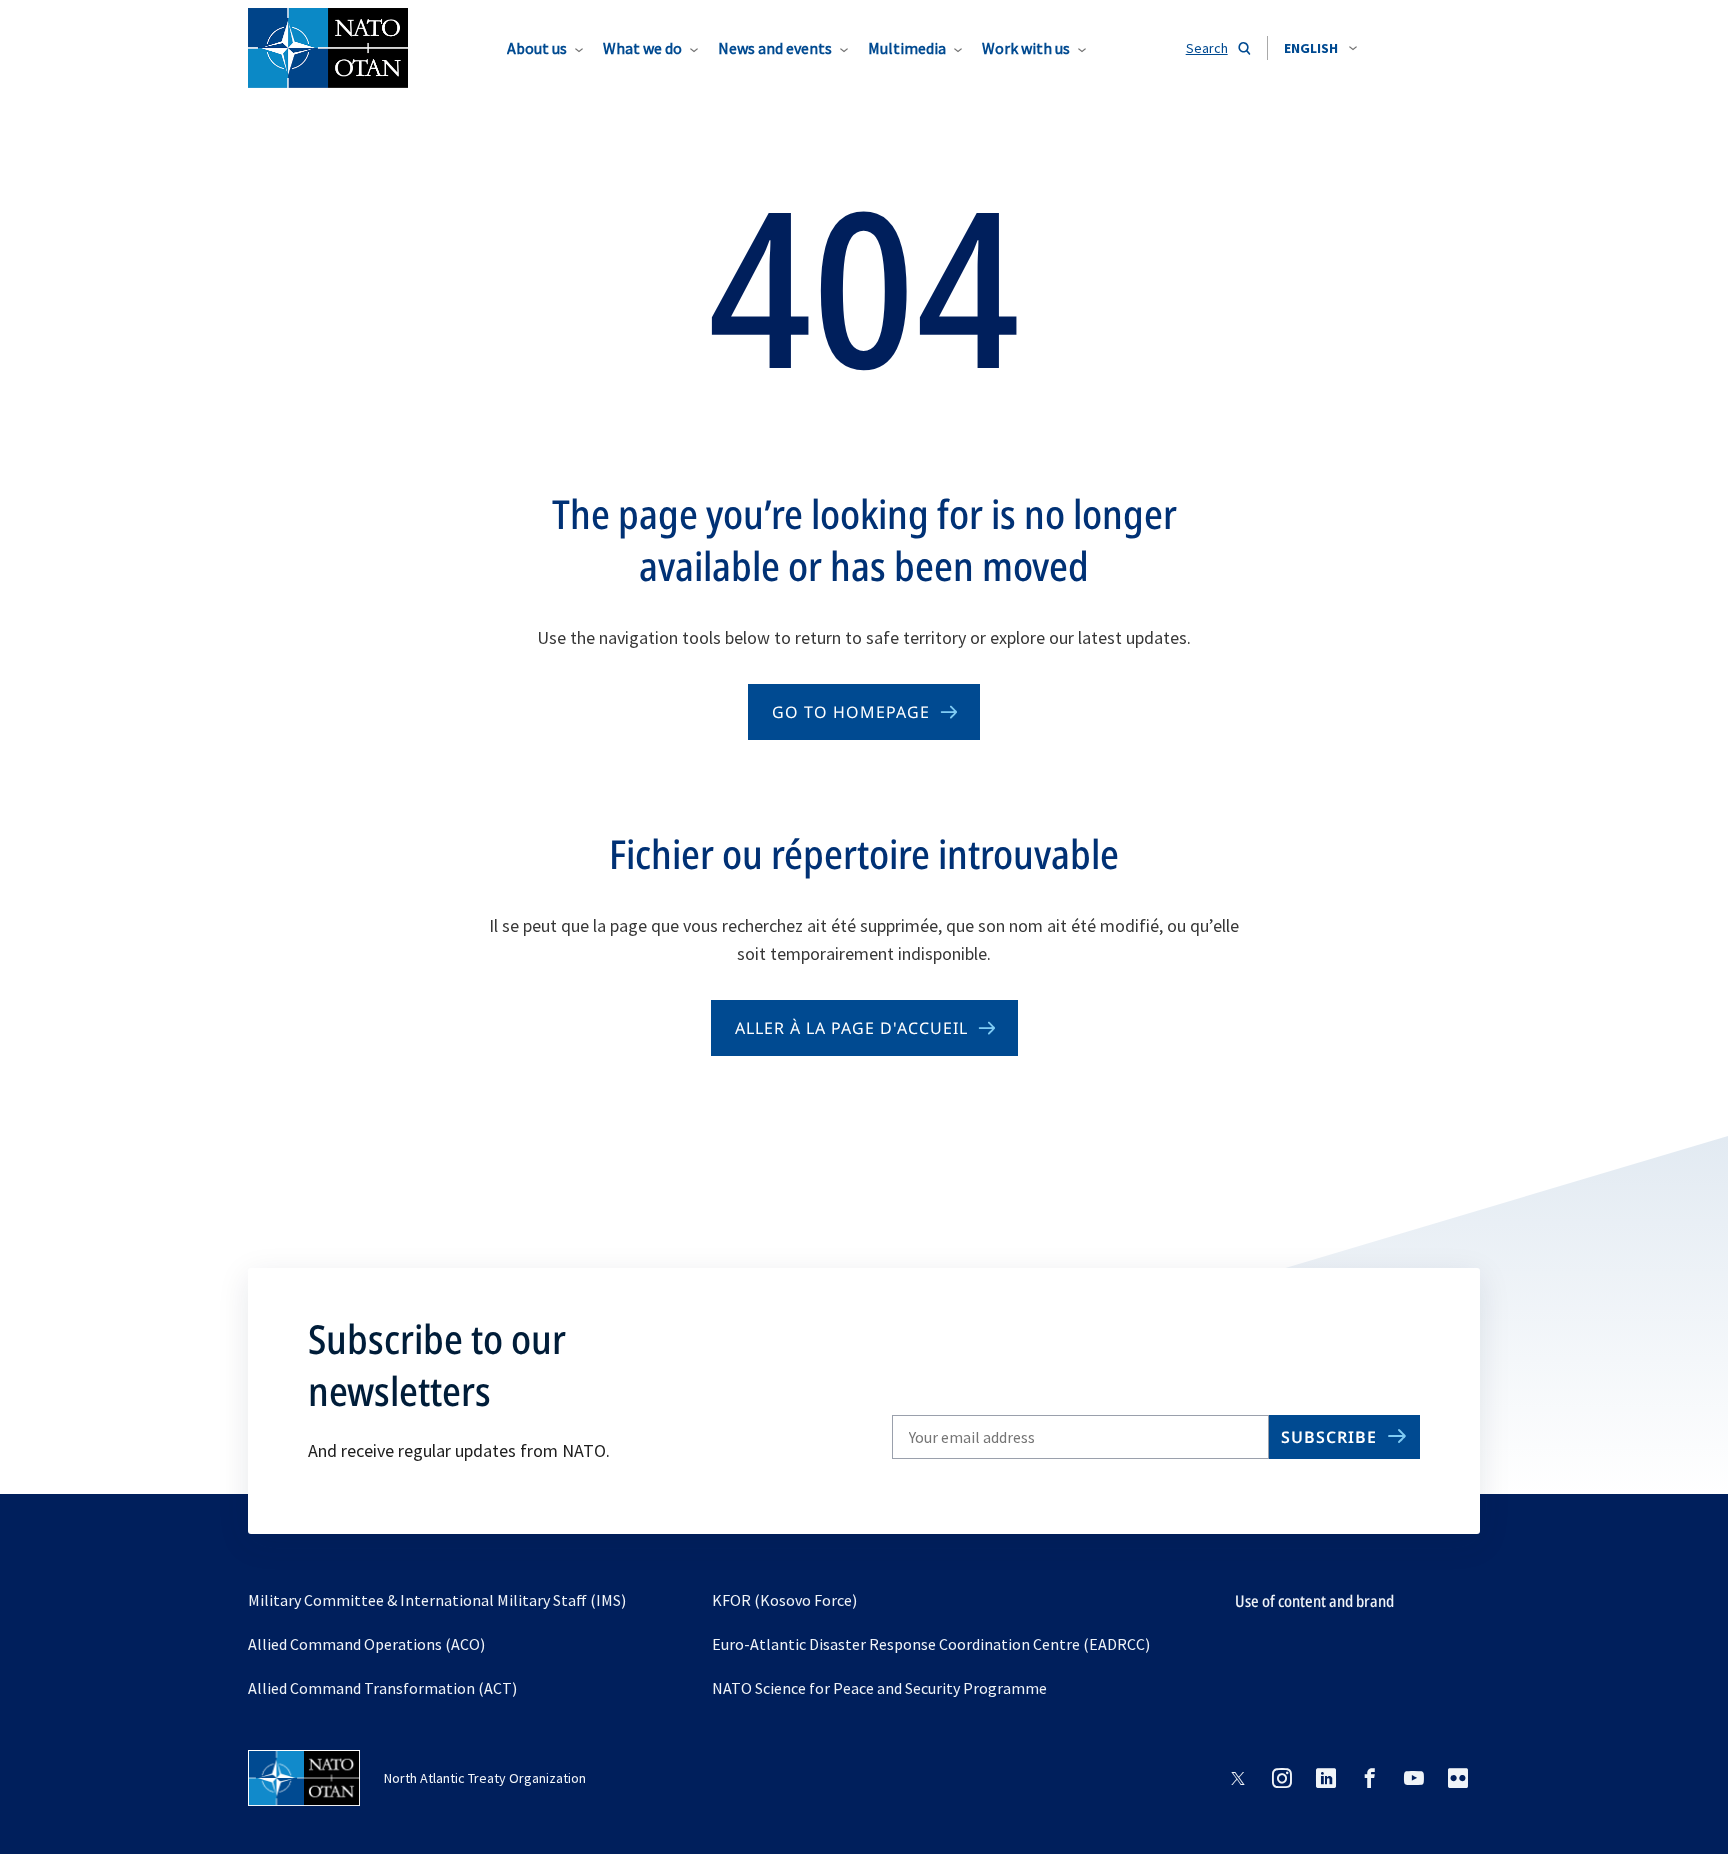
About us (537, 48)
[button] (1320, 48)
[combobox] (1320, 48)
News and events (775, 48)
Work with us (1026, 48)
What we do (642, 48)
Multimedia (907, 48)
